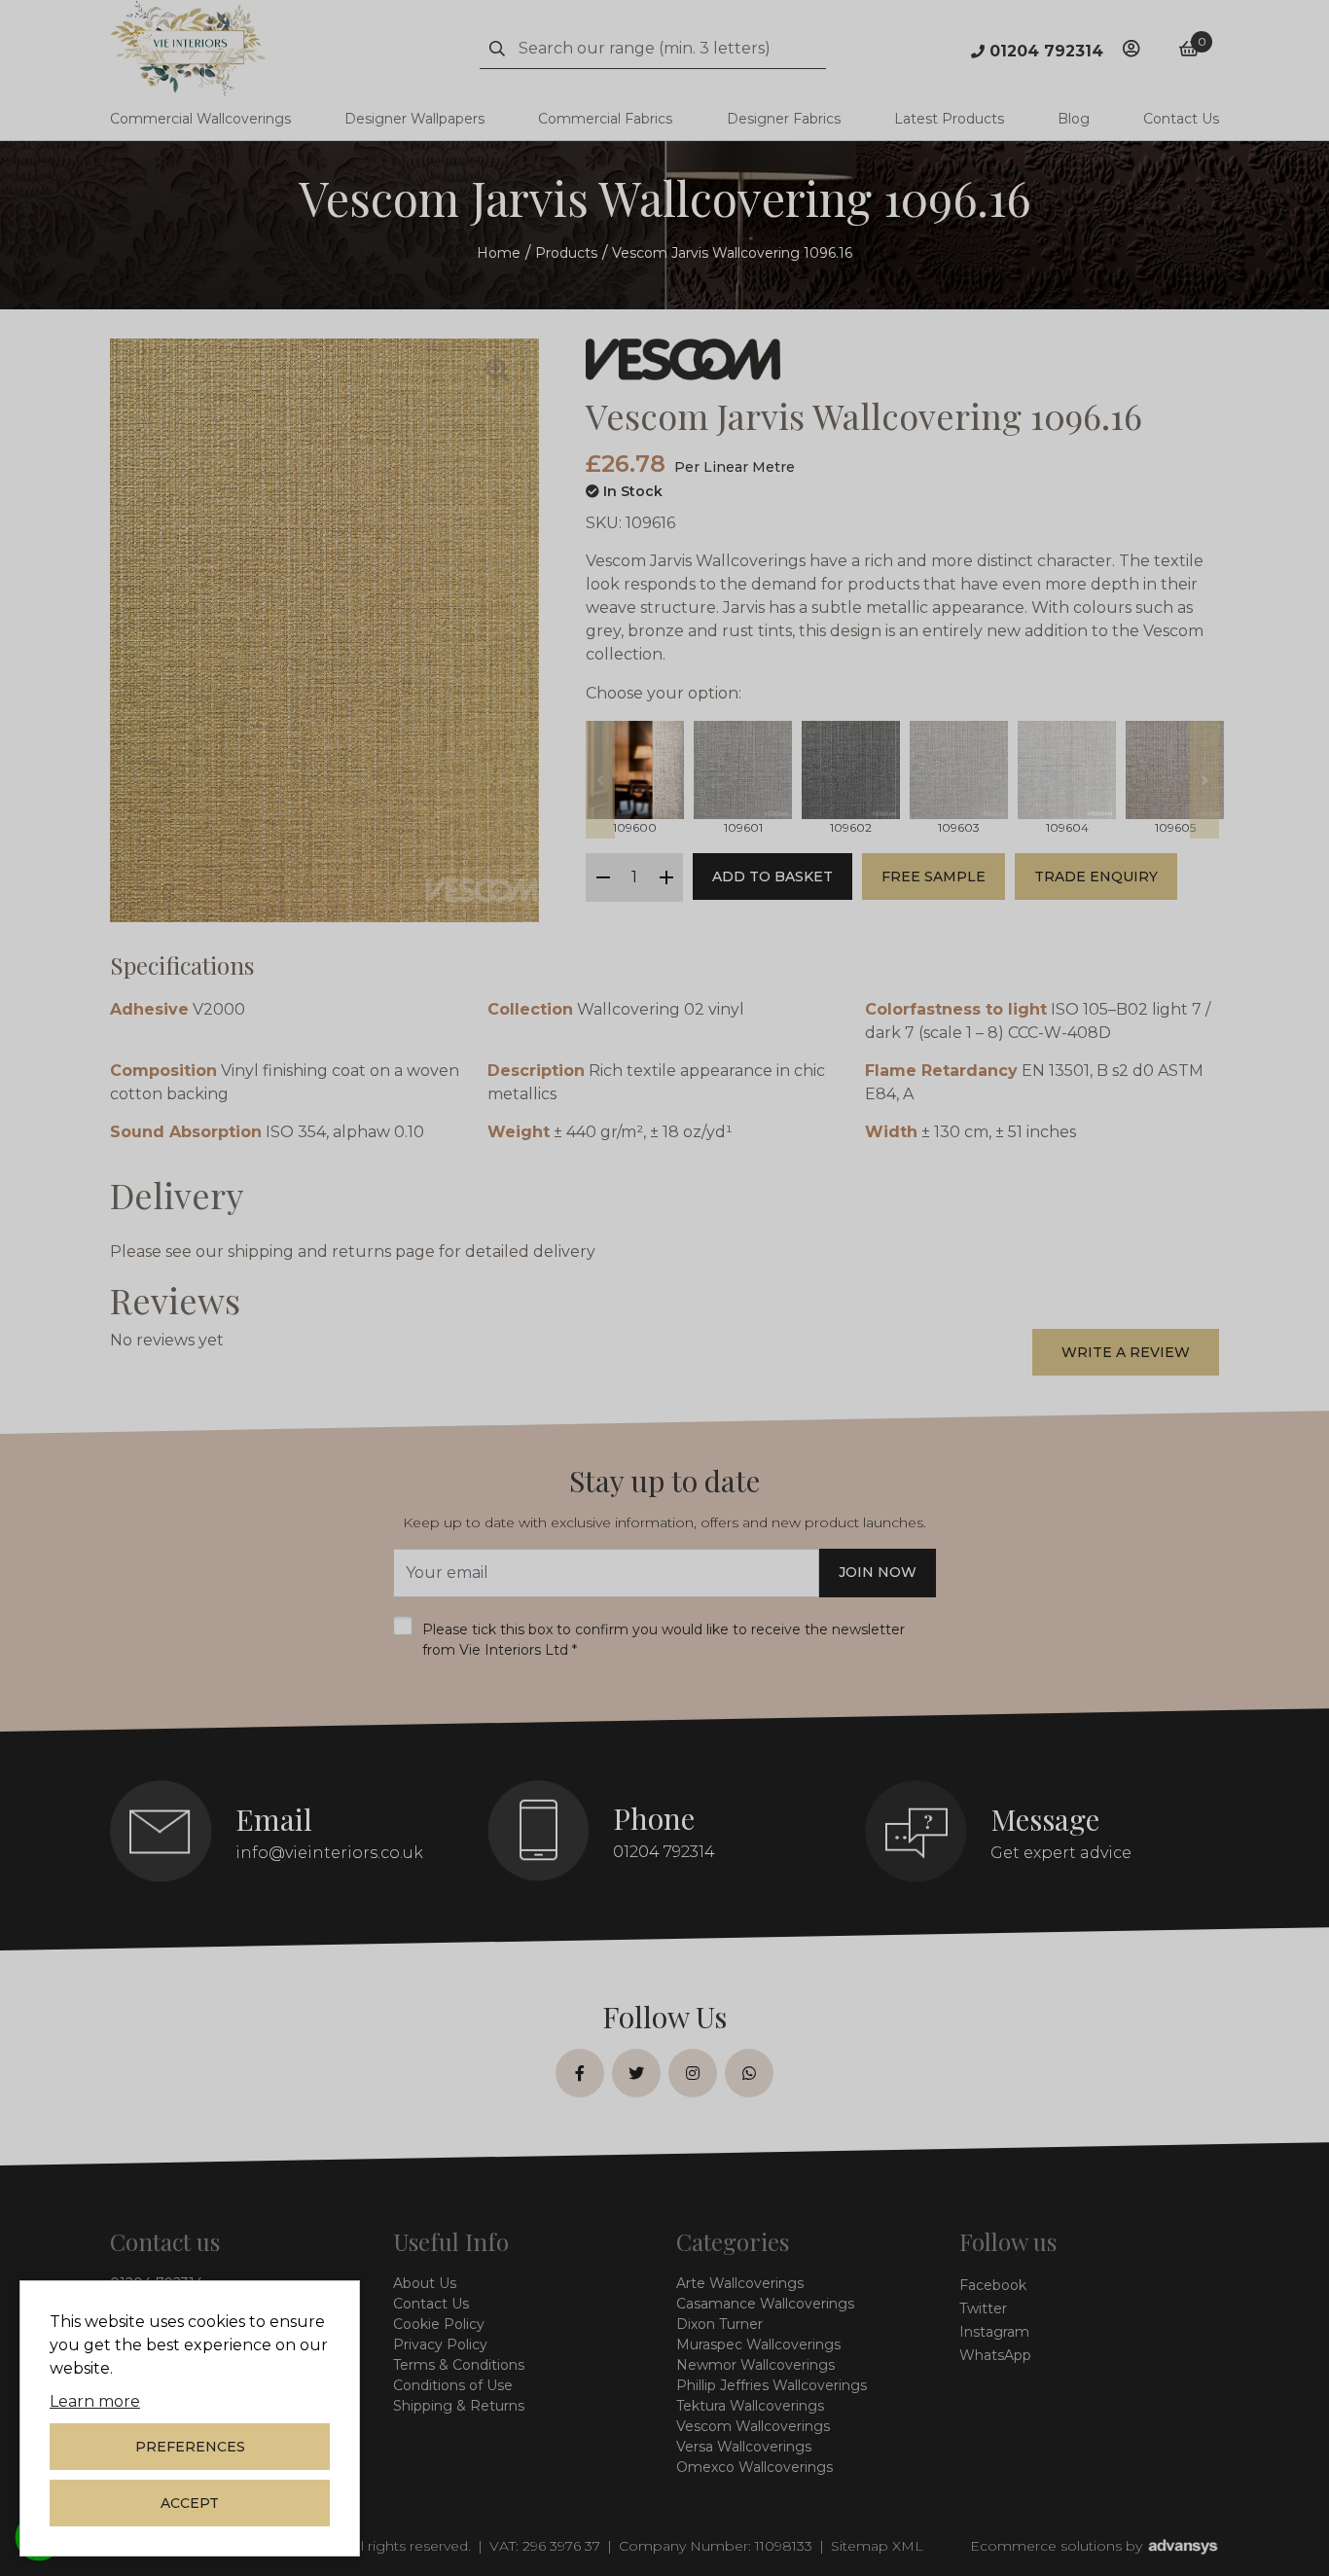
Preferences (190, 2447)
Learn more (95, 2401)
